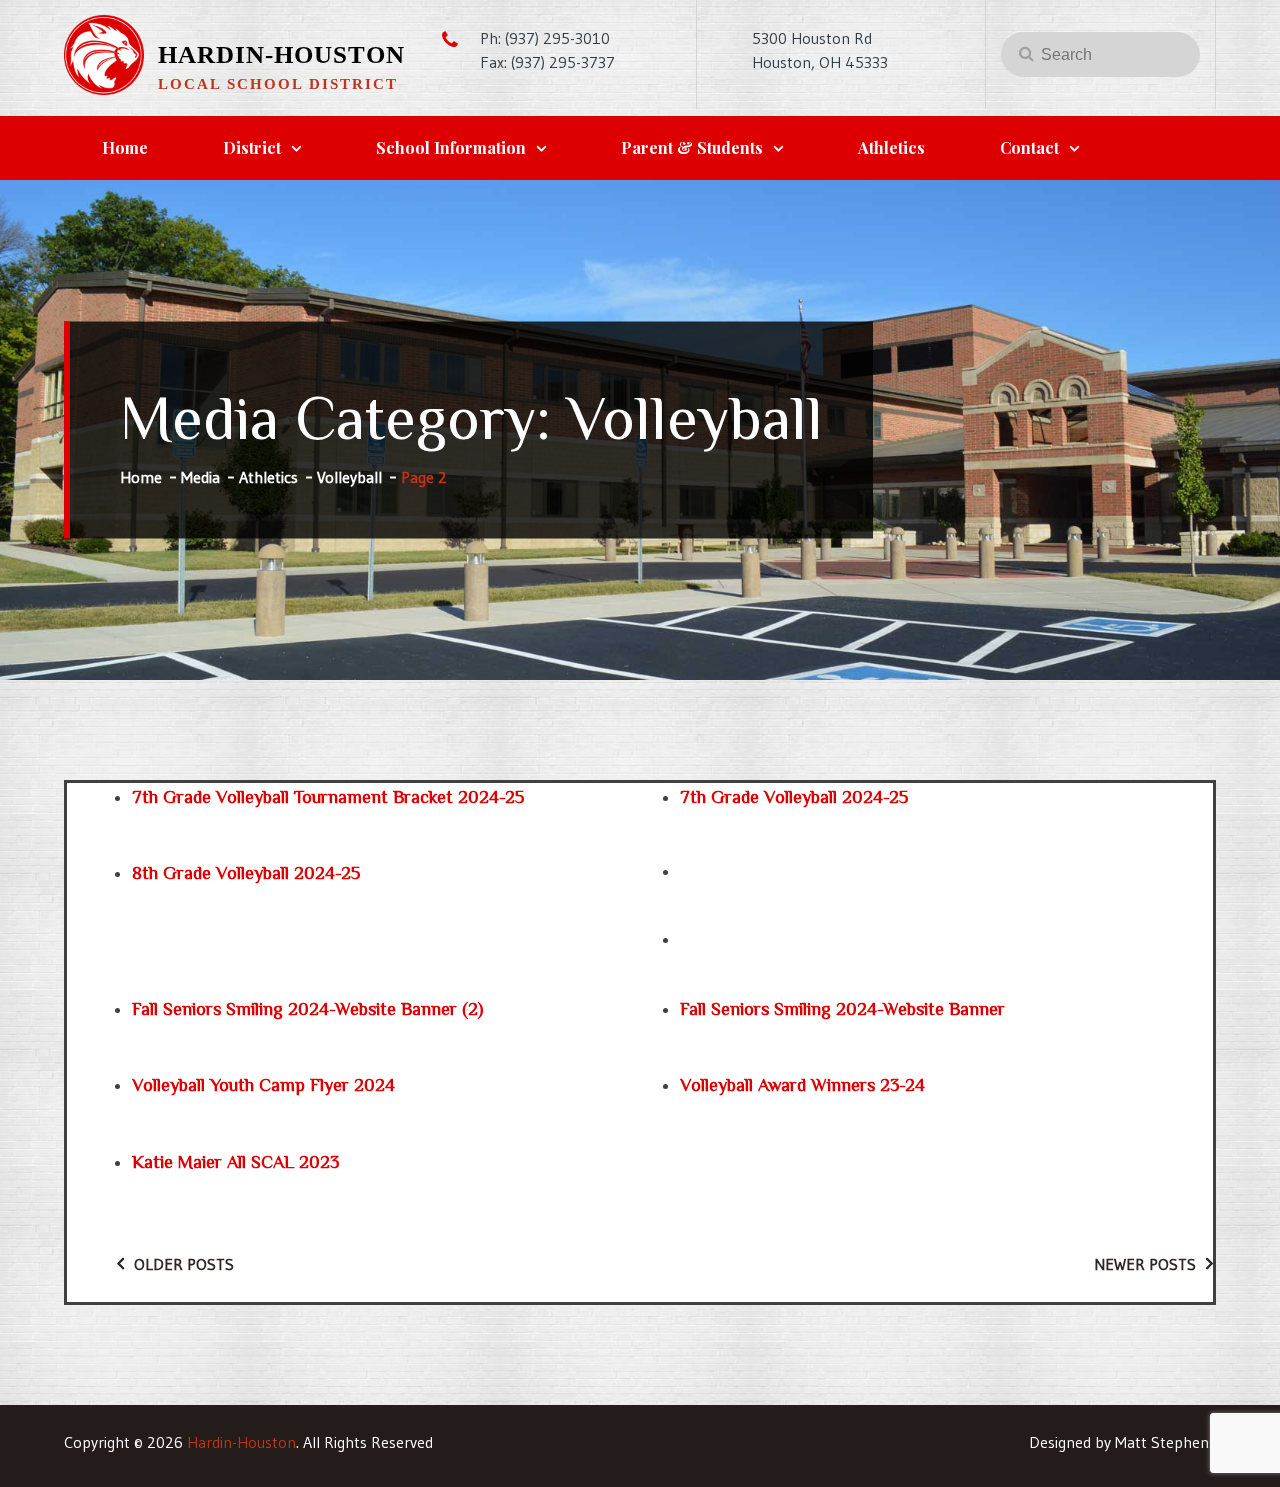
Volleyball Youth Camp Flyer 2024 (263, 1085)
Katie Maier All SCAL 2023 (235, 1162)
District (252, 147)
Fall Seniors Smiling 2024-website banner (842, 1009)
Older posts (184, 1264)
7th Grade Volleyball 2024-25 (794, 797)
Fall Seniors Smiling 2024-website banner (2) (307, 1009)
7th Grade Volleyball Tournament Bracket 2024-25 (328, 797)
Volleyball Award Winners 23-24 (802, 1085)
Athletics (891, 147)
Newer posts (1145, 1264)
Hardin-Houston (281, 54)
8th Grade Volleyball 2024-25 (246, 873)
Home (125, 147)
